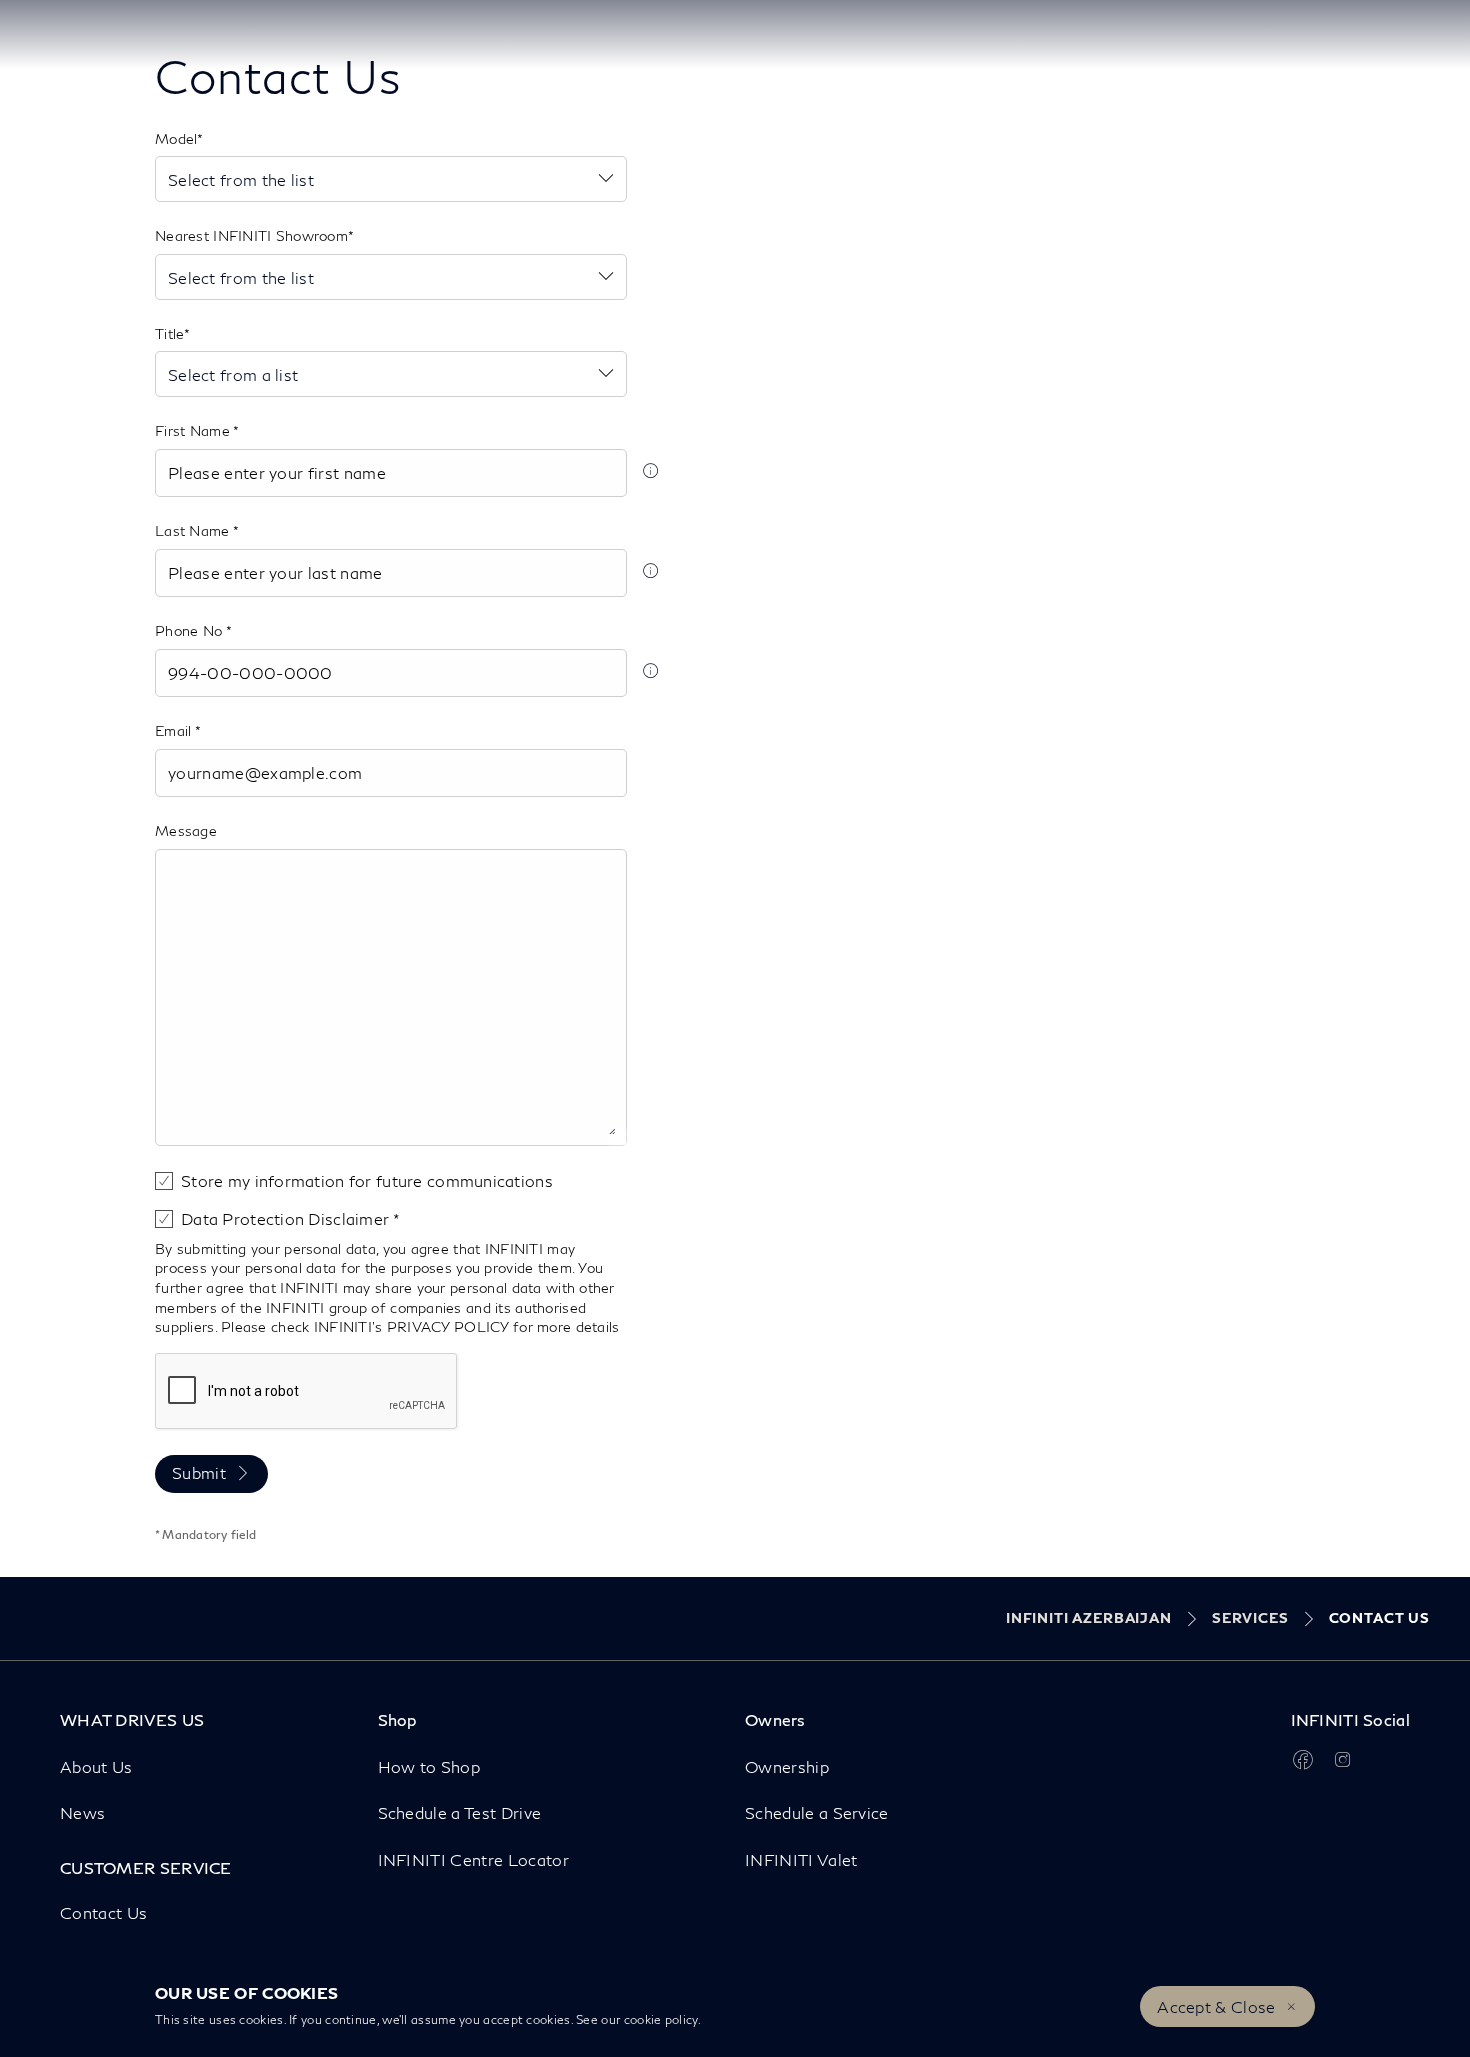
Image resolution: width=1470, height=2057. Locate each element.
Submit (199, 1472)
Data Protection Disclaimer (287, 1218)
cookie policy (661, 2019)
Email (175, 730)
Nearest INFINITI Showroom (251, 235)
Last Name (194, 530)
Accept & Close (1216, 2006)
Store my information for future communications (367, 1180)
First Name (194, 430)
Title (169, 333)
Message (186, 830)
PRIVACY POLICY (448, 1326)
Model (176, 138)
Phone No (190, 630)
